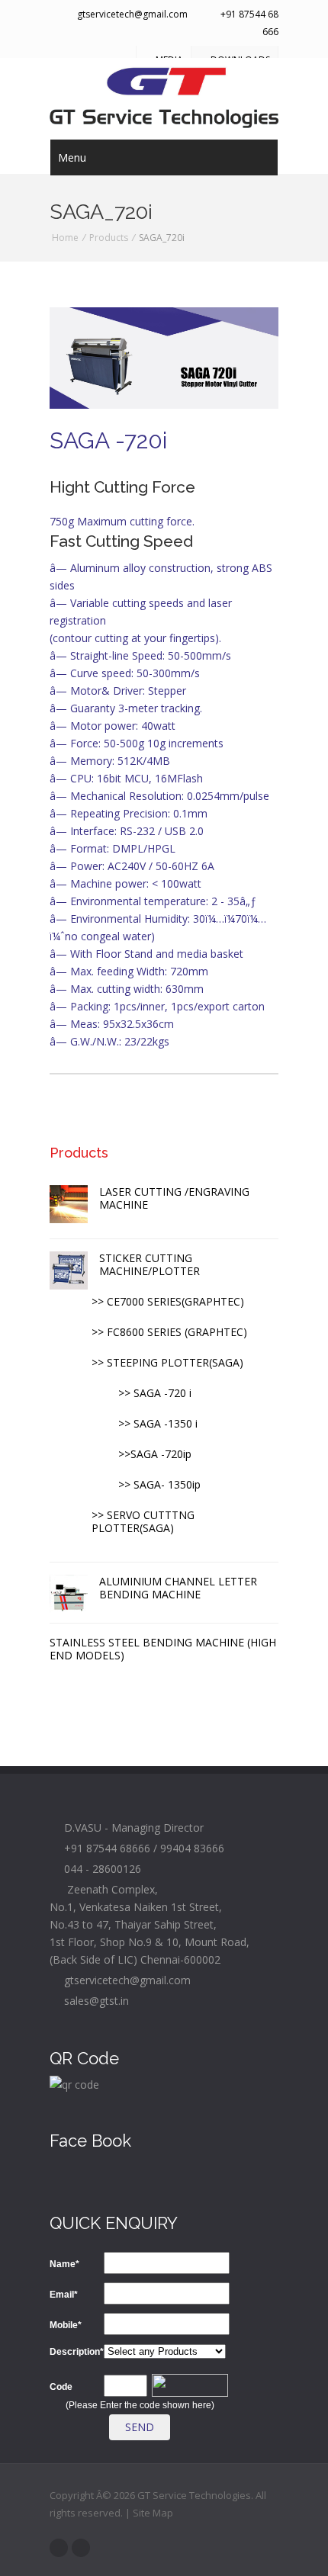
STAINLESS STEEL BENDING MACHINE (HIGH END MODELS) (163, 1649)
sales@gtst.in (93, 2001)
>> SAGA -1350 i (158, 1423)
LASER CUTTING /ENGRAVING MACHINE (174, 1198)
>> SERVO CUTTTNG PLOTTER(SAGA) (143, 1521)
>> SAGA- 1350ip (159, 1484)
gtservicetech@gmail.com (131, 14)
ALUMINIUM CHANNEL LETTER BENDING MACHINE (178, 1588)
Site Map (153, 2513)
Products (109, 238)
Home (65, 238)
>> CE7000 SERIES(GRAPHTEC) (168, 1301)
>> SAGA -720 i (155, 1393)
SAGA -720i (108, 440)
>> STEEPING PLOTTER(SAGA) (167, 1362)
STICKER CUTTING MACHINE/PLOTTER (150, 1264)
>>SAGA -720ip (155, 1454)
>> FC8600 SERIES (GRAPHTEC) (169, 1332)
